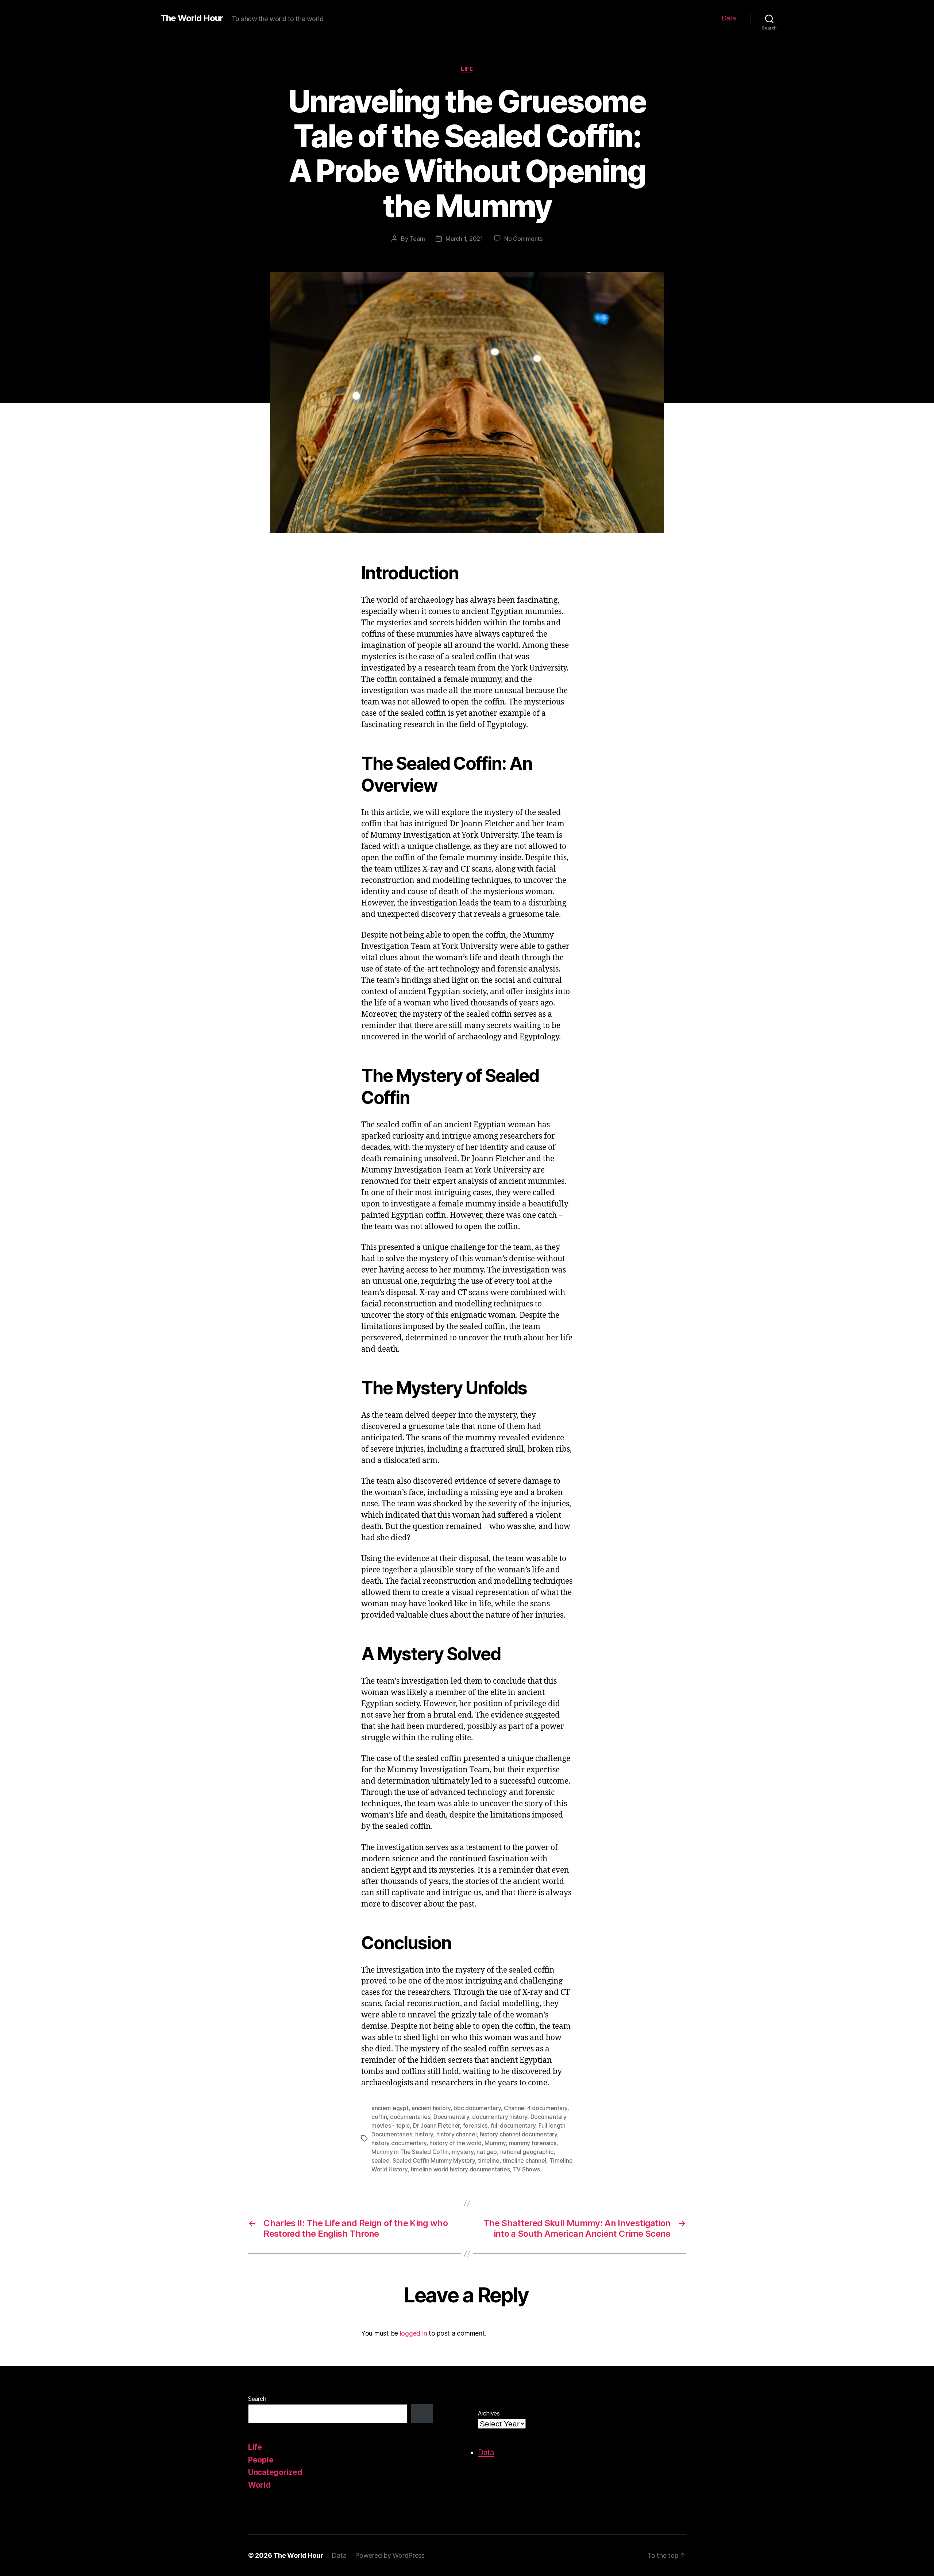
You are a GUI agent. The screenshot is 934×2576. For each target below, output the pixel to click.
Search (257, 2399)
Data (729, 18)
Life (467, 69)
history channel (457, 2134)
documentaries (410, 2117)
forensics (475, 2125)
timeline (489, 2160)
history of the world (456, 2143)
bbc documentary (477, 2108)
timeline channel (524, 2160)
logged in (414, 2333)
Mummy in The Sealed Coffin (410, 2152)
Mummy (495, 2143)
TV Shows (526, 2169)
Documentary (451, 2117)
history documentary (399, 2143)
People (261, 2460)
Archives (489, 2413)
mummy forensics (533, 2143)
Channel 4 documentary (536, 2108)
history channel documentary (518, 2134)
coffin (379, 2117)
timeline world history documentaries (460, 2169)
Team (417, 239)
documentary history (500, 2117)
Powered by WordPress (390, 2555)
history (424, 2134)
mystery (462, 2152)
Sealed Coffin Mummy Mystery (434, 2160)
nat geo (487, 2152)
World (259, 2485)
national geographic (527, 2152)
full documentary (513, 2125)
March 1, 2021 (464, 239)
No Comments (523, 239)
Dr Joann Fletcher (436, 2125)
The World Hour (192, 18)
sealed (380, 2160)
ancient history (431, 2108)
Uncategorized (275, 2472)
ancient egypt (390, 2108)
